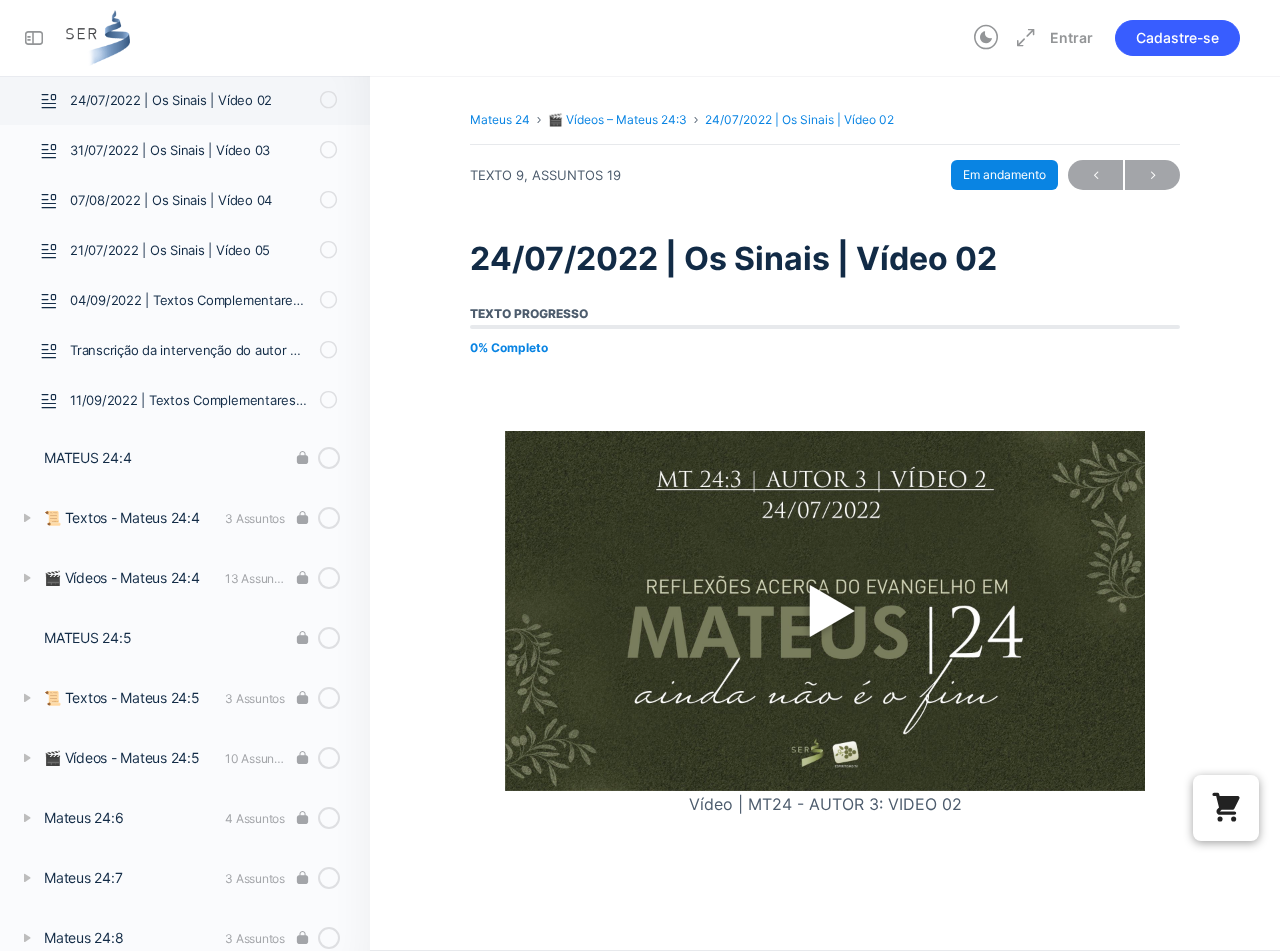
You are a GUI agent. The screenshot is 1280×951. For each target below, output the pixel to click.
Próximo (1152, 175)
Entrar (1071, 37)
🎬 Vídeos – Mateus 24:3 (617, 119)
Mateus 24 (500, 119)
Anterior (1095, 175)
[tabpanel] (825, 597)
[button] (1226, 808)
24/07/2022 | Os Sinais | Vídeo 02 (799, 119)
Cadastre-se (1177, 37)
